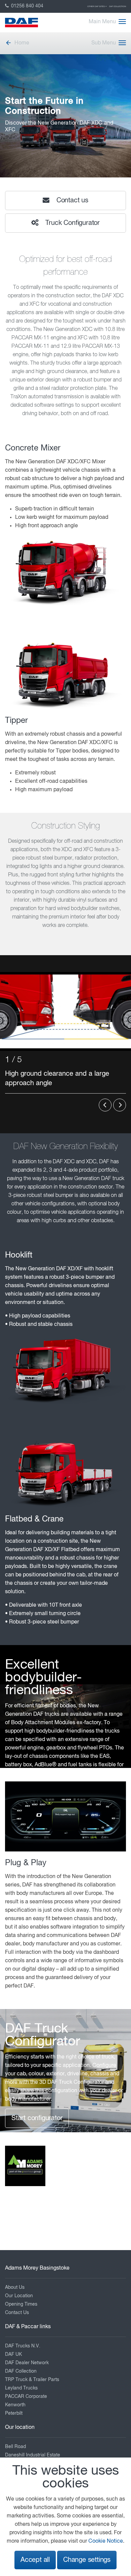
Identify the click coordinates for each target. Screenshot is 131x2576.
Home (22, 43)
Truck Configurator (72, 223)
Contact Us (17, 2313)
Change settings (87, 2560)
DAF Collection (118, 6)
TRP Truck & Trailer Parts (32, 2380)
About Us (15, 2287)
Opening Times (21, 2304)
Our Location (19, 2296)
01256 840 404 (27, 6)
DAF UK (13, 2354)
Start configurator (37, 2118)
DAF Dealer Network (27, 2363)
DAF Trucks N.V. (23, 2346)
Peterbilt (14, 2413)
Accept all (35, 2560)
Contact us (71, 200)
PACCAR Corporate (26, 2397)
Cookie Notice (106, 2541)
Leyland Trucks (21, 2388)
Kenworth (15, 2405)
